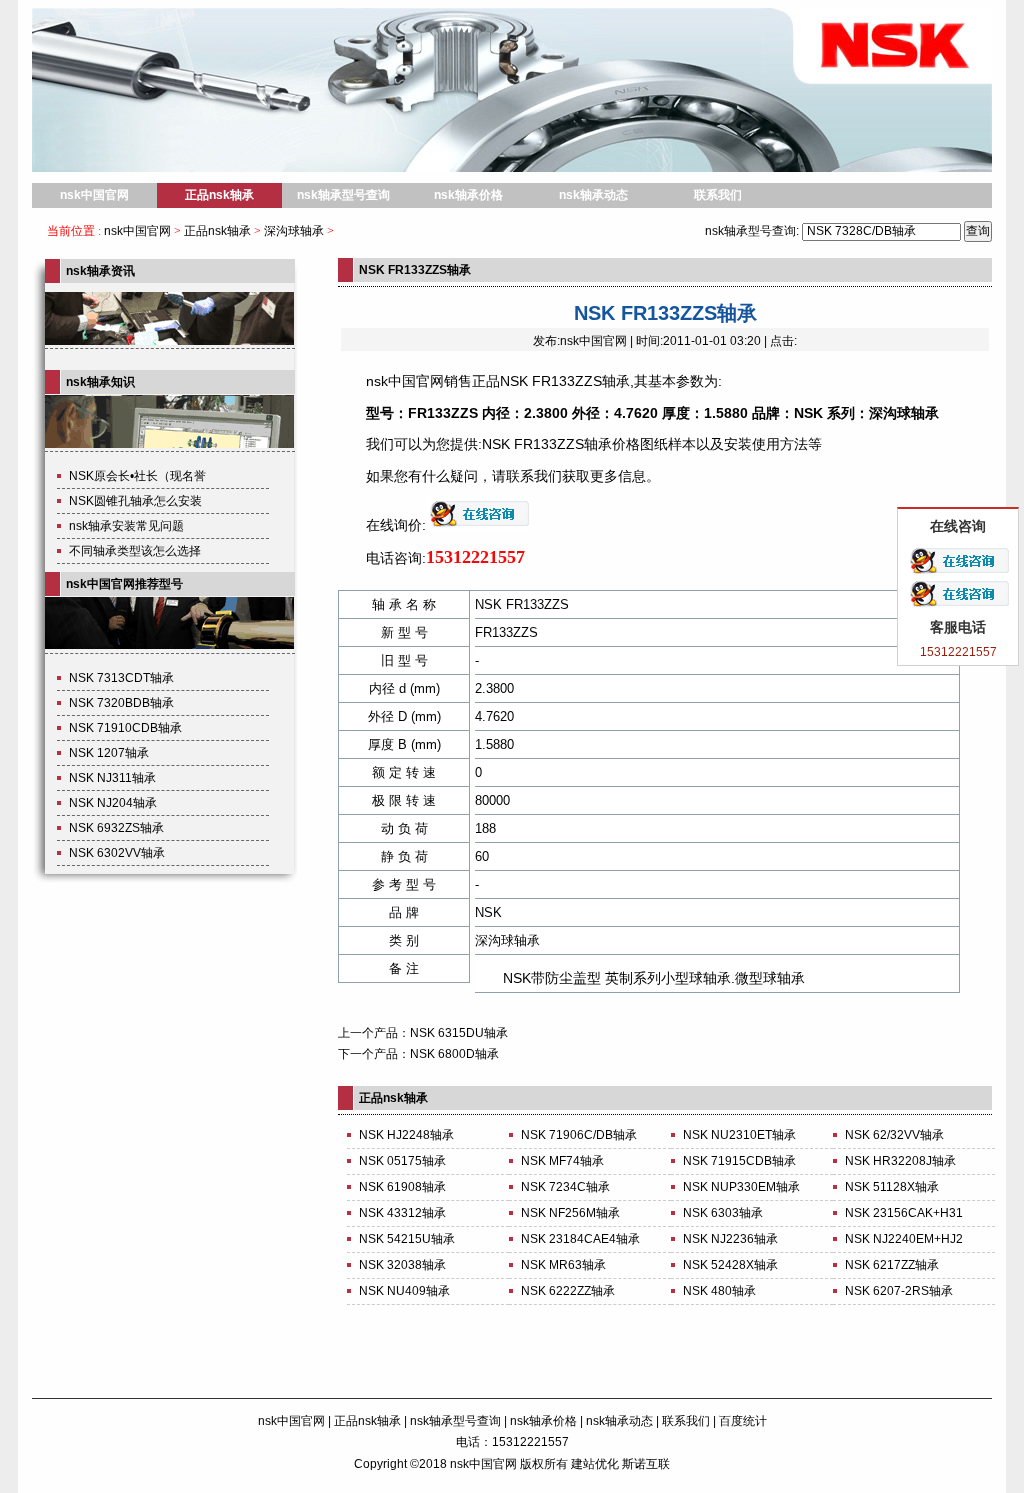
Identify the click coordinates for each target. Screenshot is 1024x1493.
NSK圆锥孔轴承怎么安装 (135, 501)
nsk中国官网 (94, 195)
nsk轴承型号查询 (343, 195)
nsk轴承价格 (468, 195)
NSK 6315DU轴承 (459, 1033)
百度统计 (743, 1421)
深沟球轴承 (294, 231)
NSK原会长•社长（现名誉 (137, 476)
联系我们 (718, 195)
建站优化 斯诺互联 (620, 1464)
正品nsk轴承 (219, 195)
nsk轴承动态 (593, 195)
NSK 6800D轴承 (454, 1054)
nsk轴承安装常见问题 (126, 526)
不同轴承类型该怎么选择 (135, 551)
